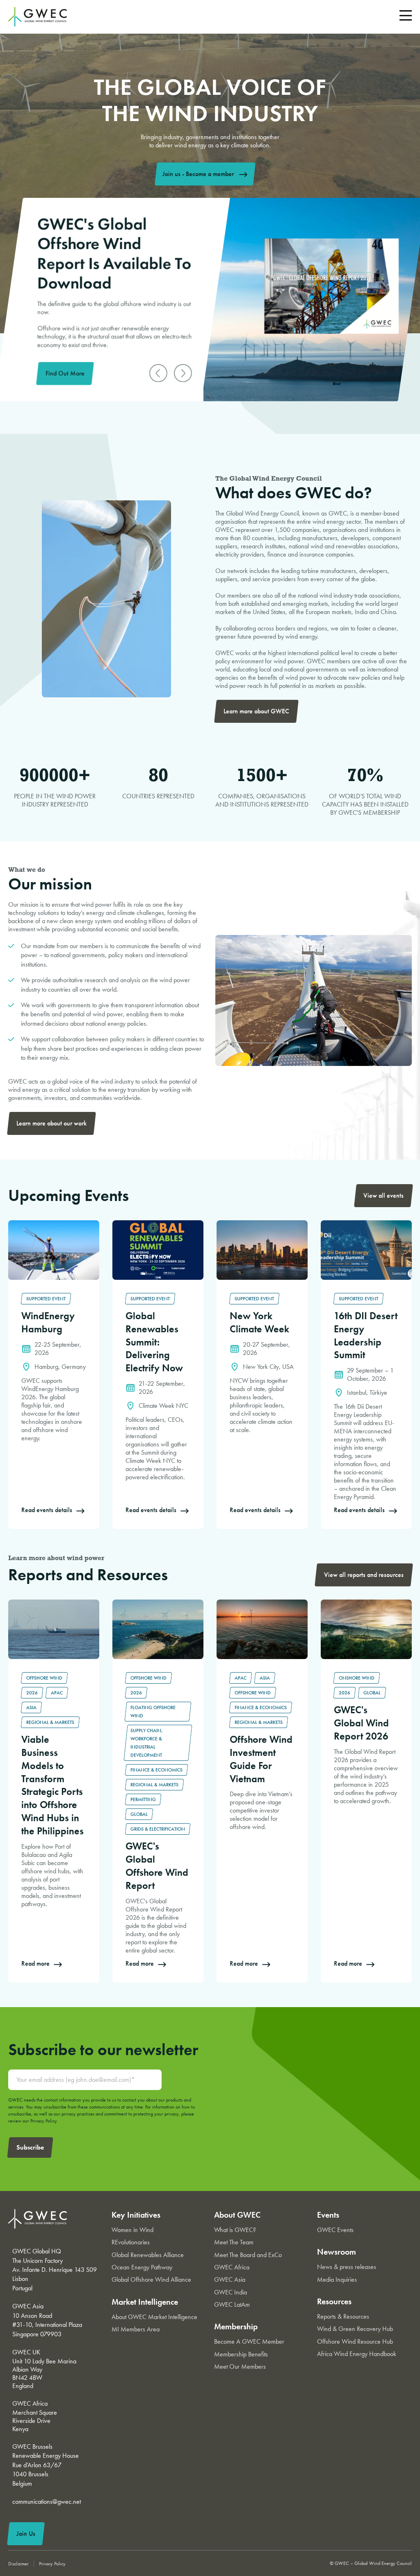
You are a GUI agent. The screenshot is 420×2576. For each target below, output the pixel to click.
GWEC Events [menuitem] (335, 2230)
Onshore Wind (357, 1678)
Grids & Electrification (158, 1829)
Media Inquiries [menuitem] (337, 2279)
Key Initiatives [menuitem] (136, 2215)
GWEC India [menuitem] (231, 2292)
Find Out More (65, 373)
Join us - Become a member (198, 174)
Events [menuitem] (328, 2215)
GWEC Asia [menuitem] (230, 2279)
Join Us (26, 2534)
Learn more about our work (51, 1123)
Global (139, 1814)
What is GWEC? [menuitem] (235, 2230)
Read (15, 1225)
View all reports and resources (364, 1575)
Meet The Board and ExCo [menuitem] (248, 2255)
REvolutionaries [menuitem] (131, 2242)
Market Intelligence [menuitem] (145, 2302)
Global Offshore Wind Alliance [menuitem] (151, 2279)
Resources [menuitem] (334, 2301)
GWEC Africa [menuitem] (232, 2267)
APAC (57, 1693)
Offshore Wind (44, 1678)
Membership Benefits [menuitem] (241, 2354)
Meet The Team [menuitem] (234, 2242)
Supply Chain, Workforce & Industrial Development (147, 1743)
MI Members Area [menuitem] (136, 2329)
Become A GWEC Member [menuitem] (249, 2341)
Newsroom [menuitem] (337, 2252)
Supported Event (46, 1299)
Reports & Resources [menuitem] (343, 2316)
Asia (31, 1707)
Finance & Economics (156, 1770)
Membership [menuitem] (236, 2326)
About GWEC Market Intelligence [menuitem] (154, 2317)
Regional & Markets (50, 1722)
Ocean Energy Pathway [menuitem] (142, 2267)
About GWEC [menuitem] (237, 2215)
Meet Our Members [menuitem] (240, 2366)
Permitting (143, 1799)
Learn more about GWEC (256, 711)
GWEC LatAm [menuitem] (232, 2304)
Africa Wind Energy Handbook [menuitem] (357, 2354)
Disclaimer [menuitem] (18, 2564)
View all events (383, 1195)
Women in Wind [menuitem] (132, 2230)
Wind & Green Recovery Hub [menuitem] (355, 2329)
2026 (32, 1693)
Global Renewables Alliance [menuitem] (148, 2255)
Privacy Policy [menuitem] (52, 2564)
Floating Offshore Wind (153, 1712)
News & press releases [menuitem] (347, 2267)
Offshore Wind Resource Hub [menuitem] (355, 2341)
